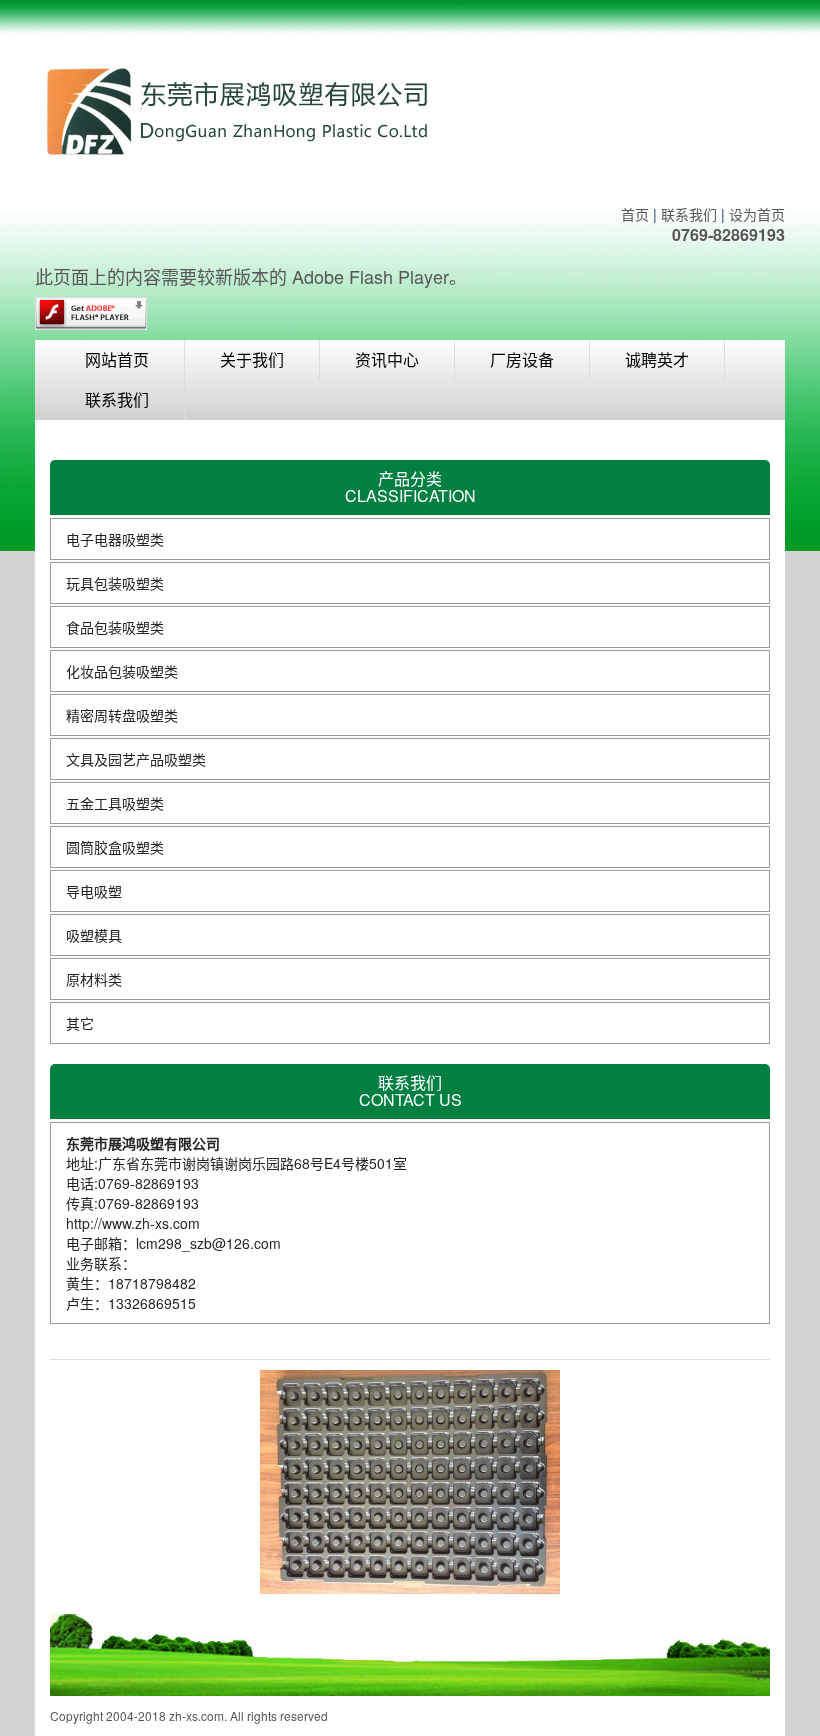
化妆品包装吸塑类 (122, 671)
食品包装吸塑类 (115, 627)
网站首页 (117, 359)
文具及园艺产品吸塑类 (136, 759)
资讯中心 (387, 359)
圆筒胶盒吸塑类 (115, 847)
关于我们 (252, 359)
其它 (80, 1023)
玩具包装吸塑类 (115, 583)
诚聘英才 (657, 359)
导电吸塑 (94, 891)
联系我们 (689, 214)
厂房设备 (522, 359)
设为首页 (757, 214)
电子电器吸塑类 (115, 539)
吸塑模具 (94, 935)
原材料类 (94, 979)
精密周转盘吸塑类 (122, 715)
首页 (635, 214)
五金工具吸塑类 (115, 803)
